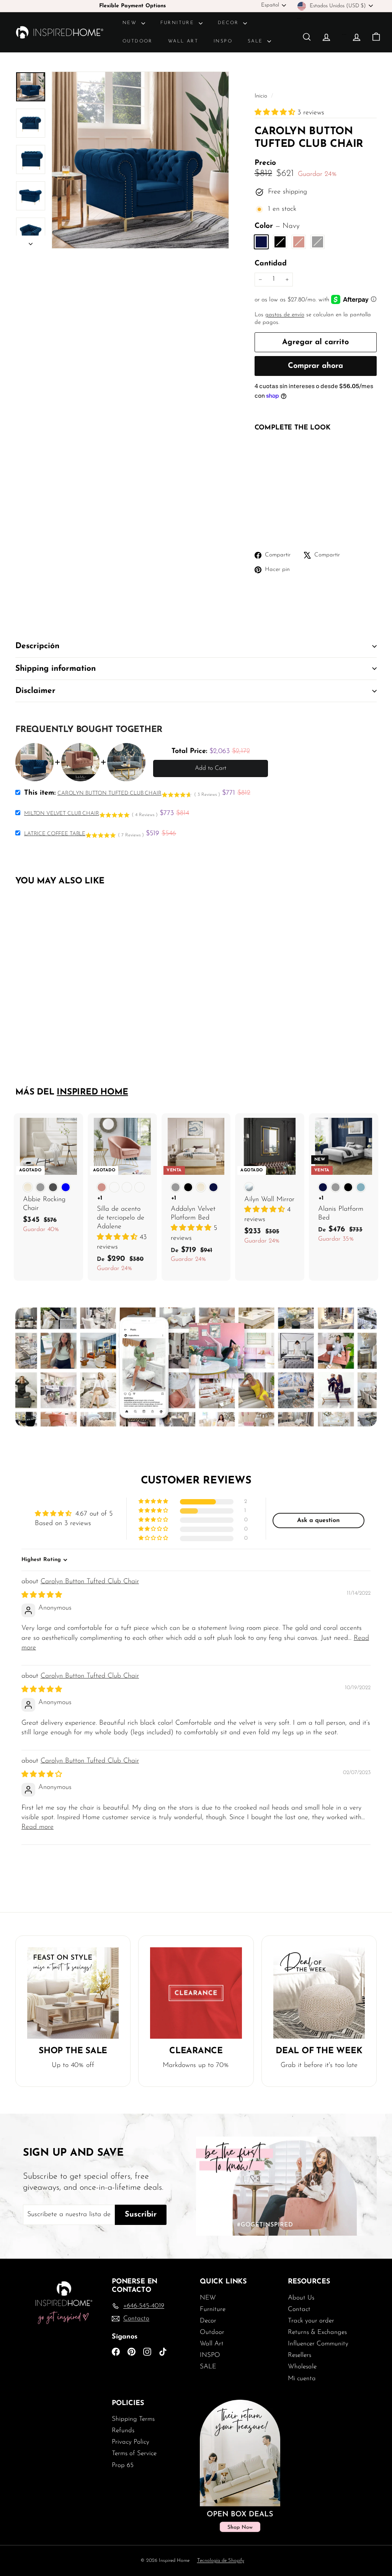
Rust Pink (299, 242)
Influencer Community (318, 2344)
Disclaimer (35, 691)
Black (280, 242)
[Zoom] (140, 160)
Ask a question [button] (318, 1521)
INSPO (223, 41)
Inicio (262, 96)
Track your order (311, 2321)
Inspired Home (92, 1092)
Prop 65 (123, 2465)
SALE (256, 41)
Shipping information (56, 669)
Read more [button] (38, 1827)
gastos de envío (285, 315)
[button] (276, 113)
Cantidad (271, 264)
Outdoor (138, 41)
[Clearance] (196, 1993)
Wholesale (302, 2367)
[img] (42, 1595)
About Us (301, 2298)
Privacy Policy (131, 2442)
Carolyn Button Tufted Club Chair (90, 1582)
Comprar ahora (315, 366)
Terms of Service (134, 2453)
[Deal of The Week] (319, 1993)
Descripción (37, 646)
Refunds (123, 2430)
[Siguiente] (31, 242)
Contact (299, 2309)
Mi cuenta (302, 2378)
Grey (318, 242)
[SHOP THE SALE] (73, 1993)
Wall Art (183, 41)
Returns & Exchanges (317, 2332)
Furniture (179, 23)
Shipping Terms (133, 2419)
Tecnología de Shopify (221, 2561)
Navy (261, 242)
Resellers (300, 2355)
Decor (229, 23)
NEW (131, 23)
